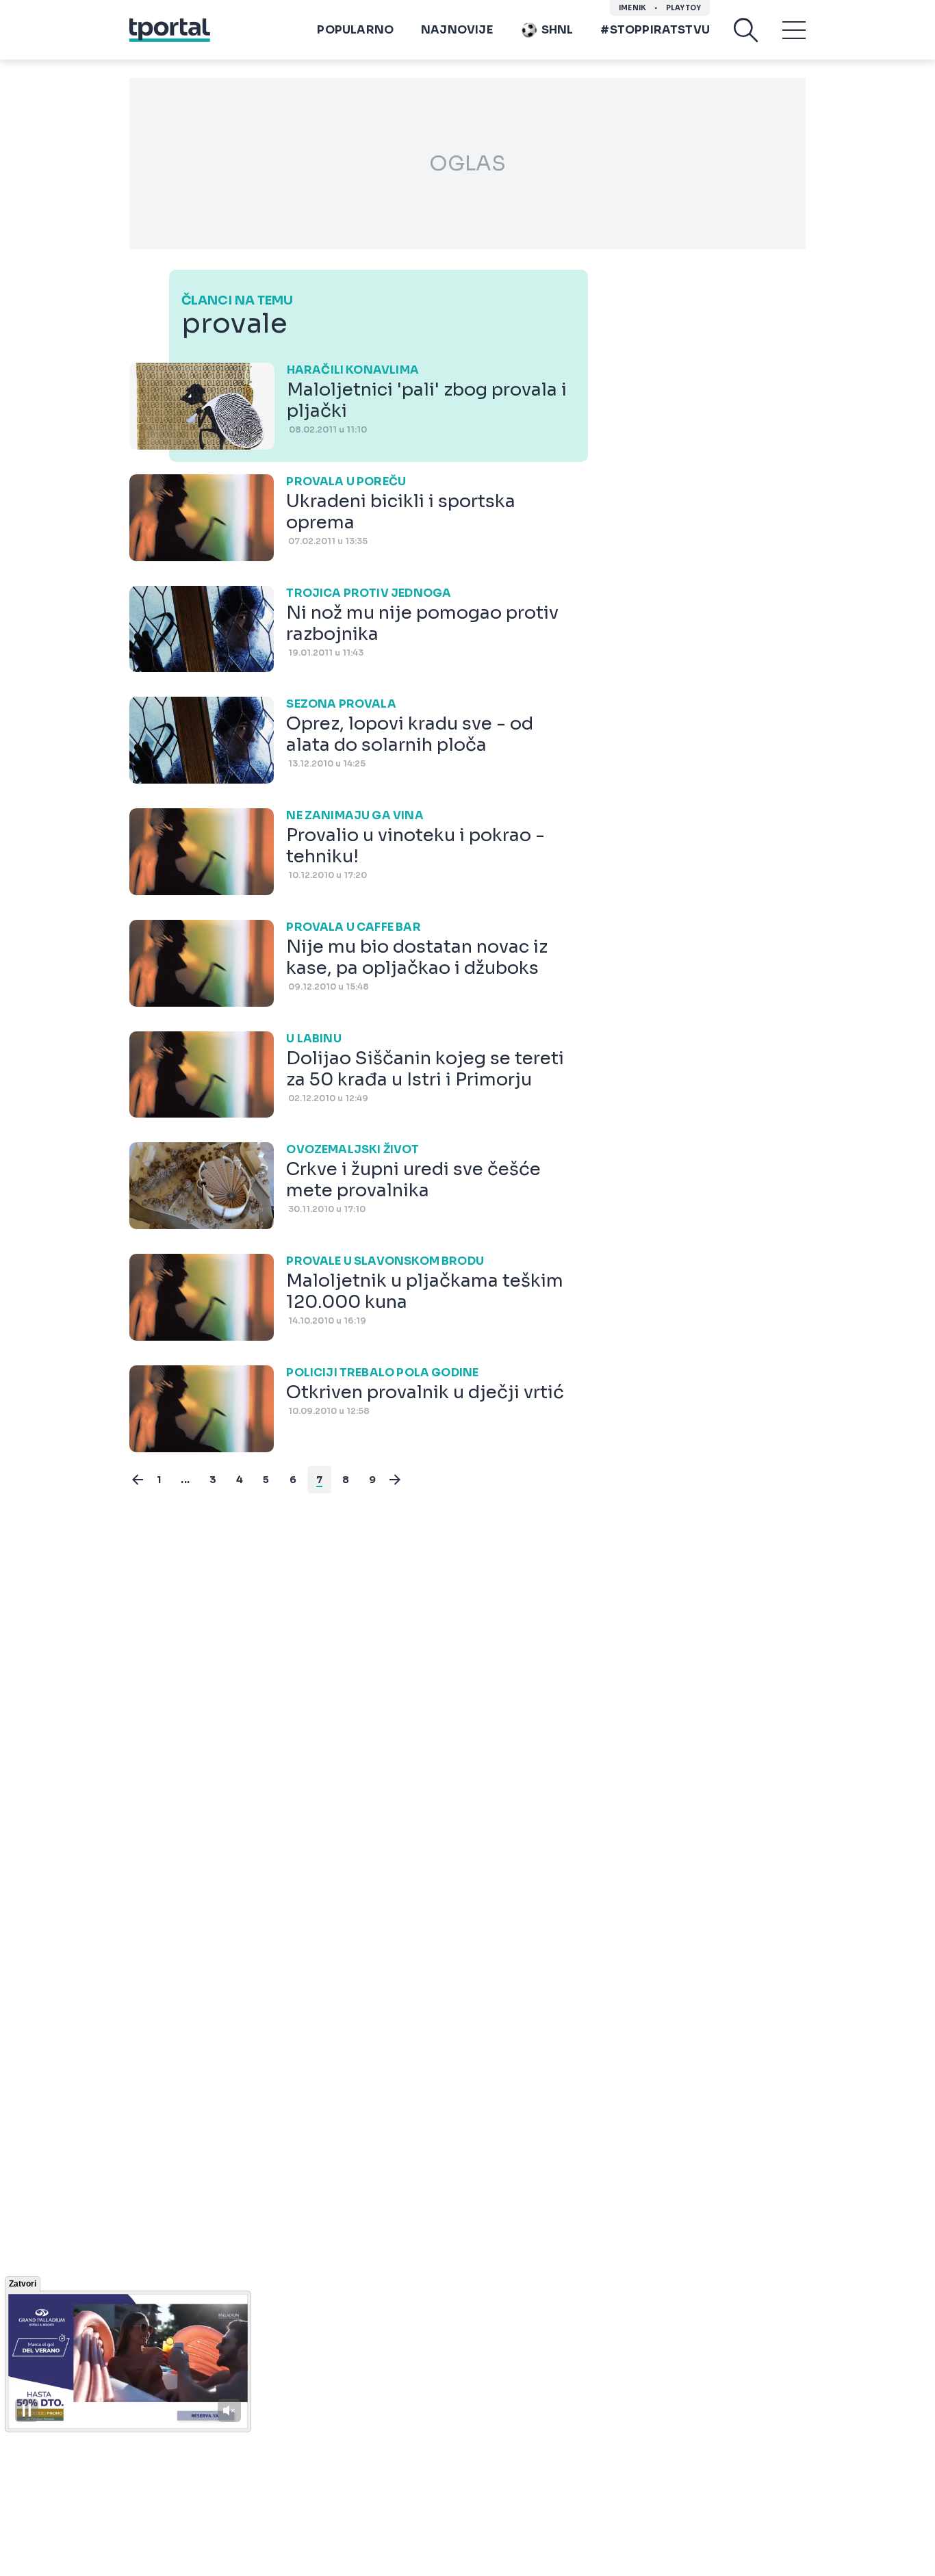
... (185, 1480)
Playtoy (683, 8)
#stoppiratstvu (655, 30)
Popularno (355, 30)
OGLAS (467, 164)
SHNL (558, 30)
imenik (632, 8)
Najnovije (457, 30)
